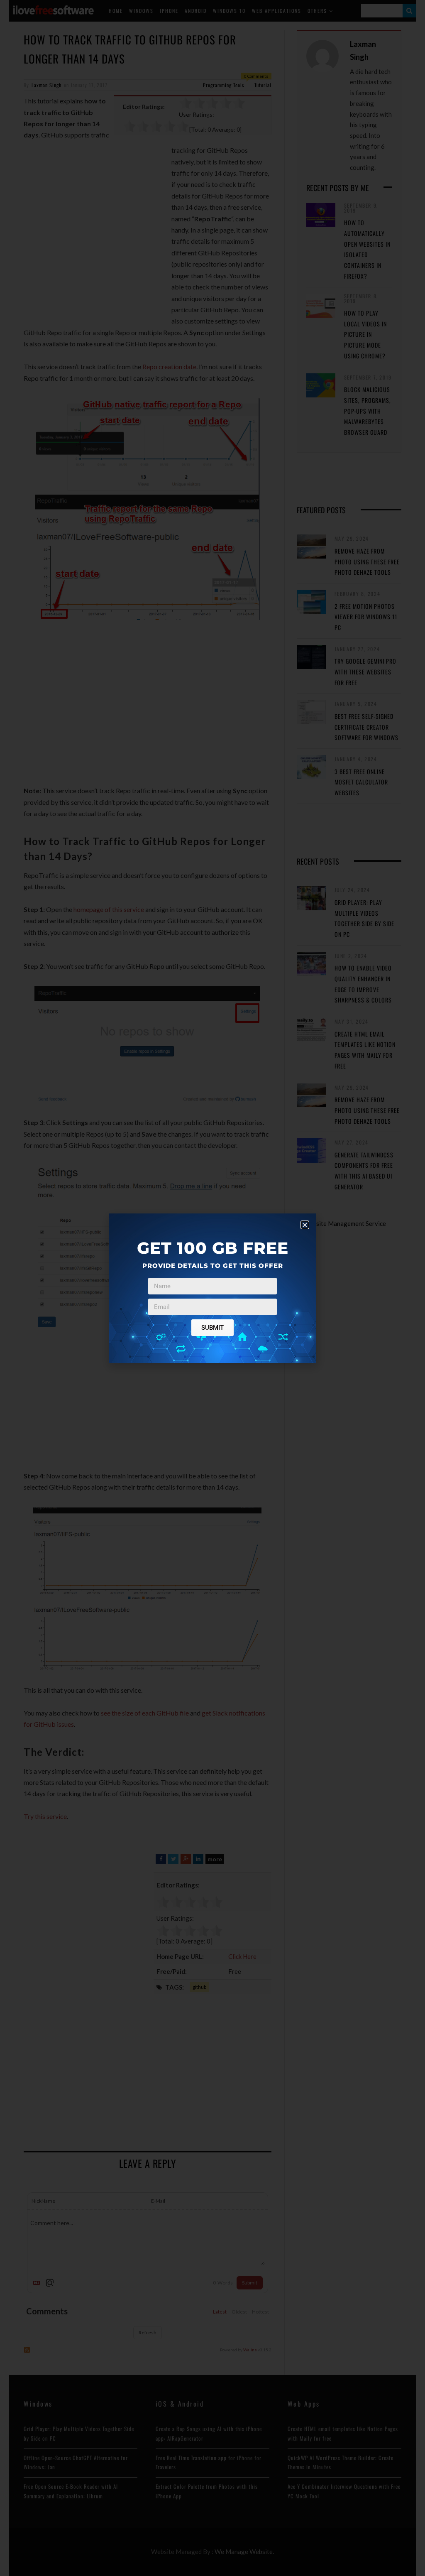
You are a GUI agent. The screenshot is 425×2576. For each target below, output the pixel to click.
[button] (305, 1225)
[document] (212, 1288)
